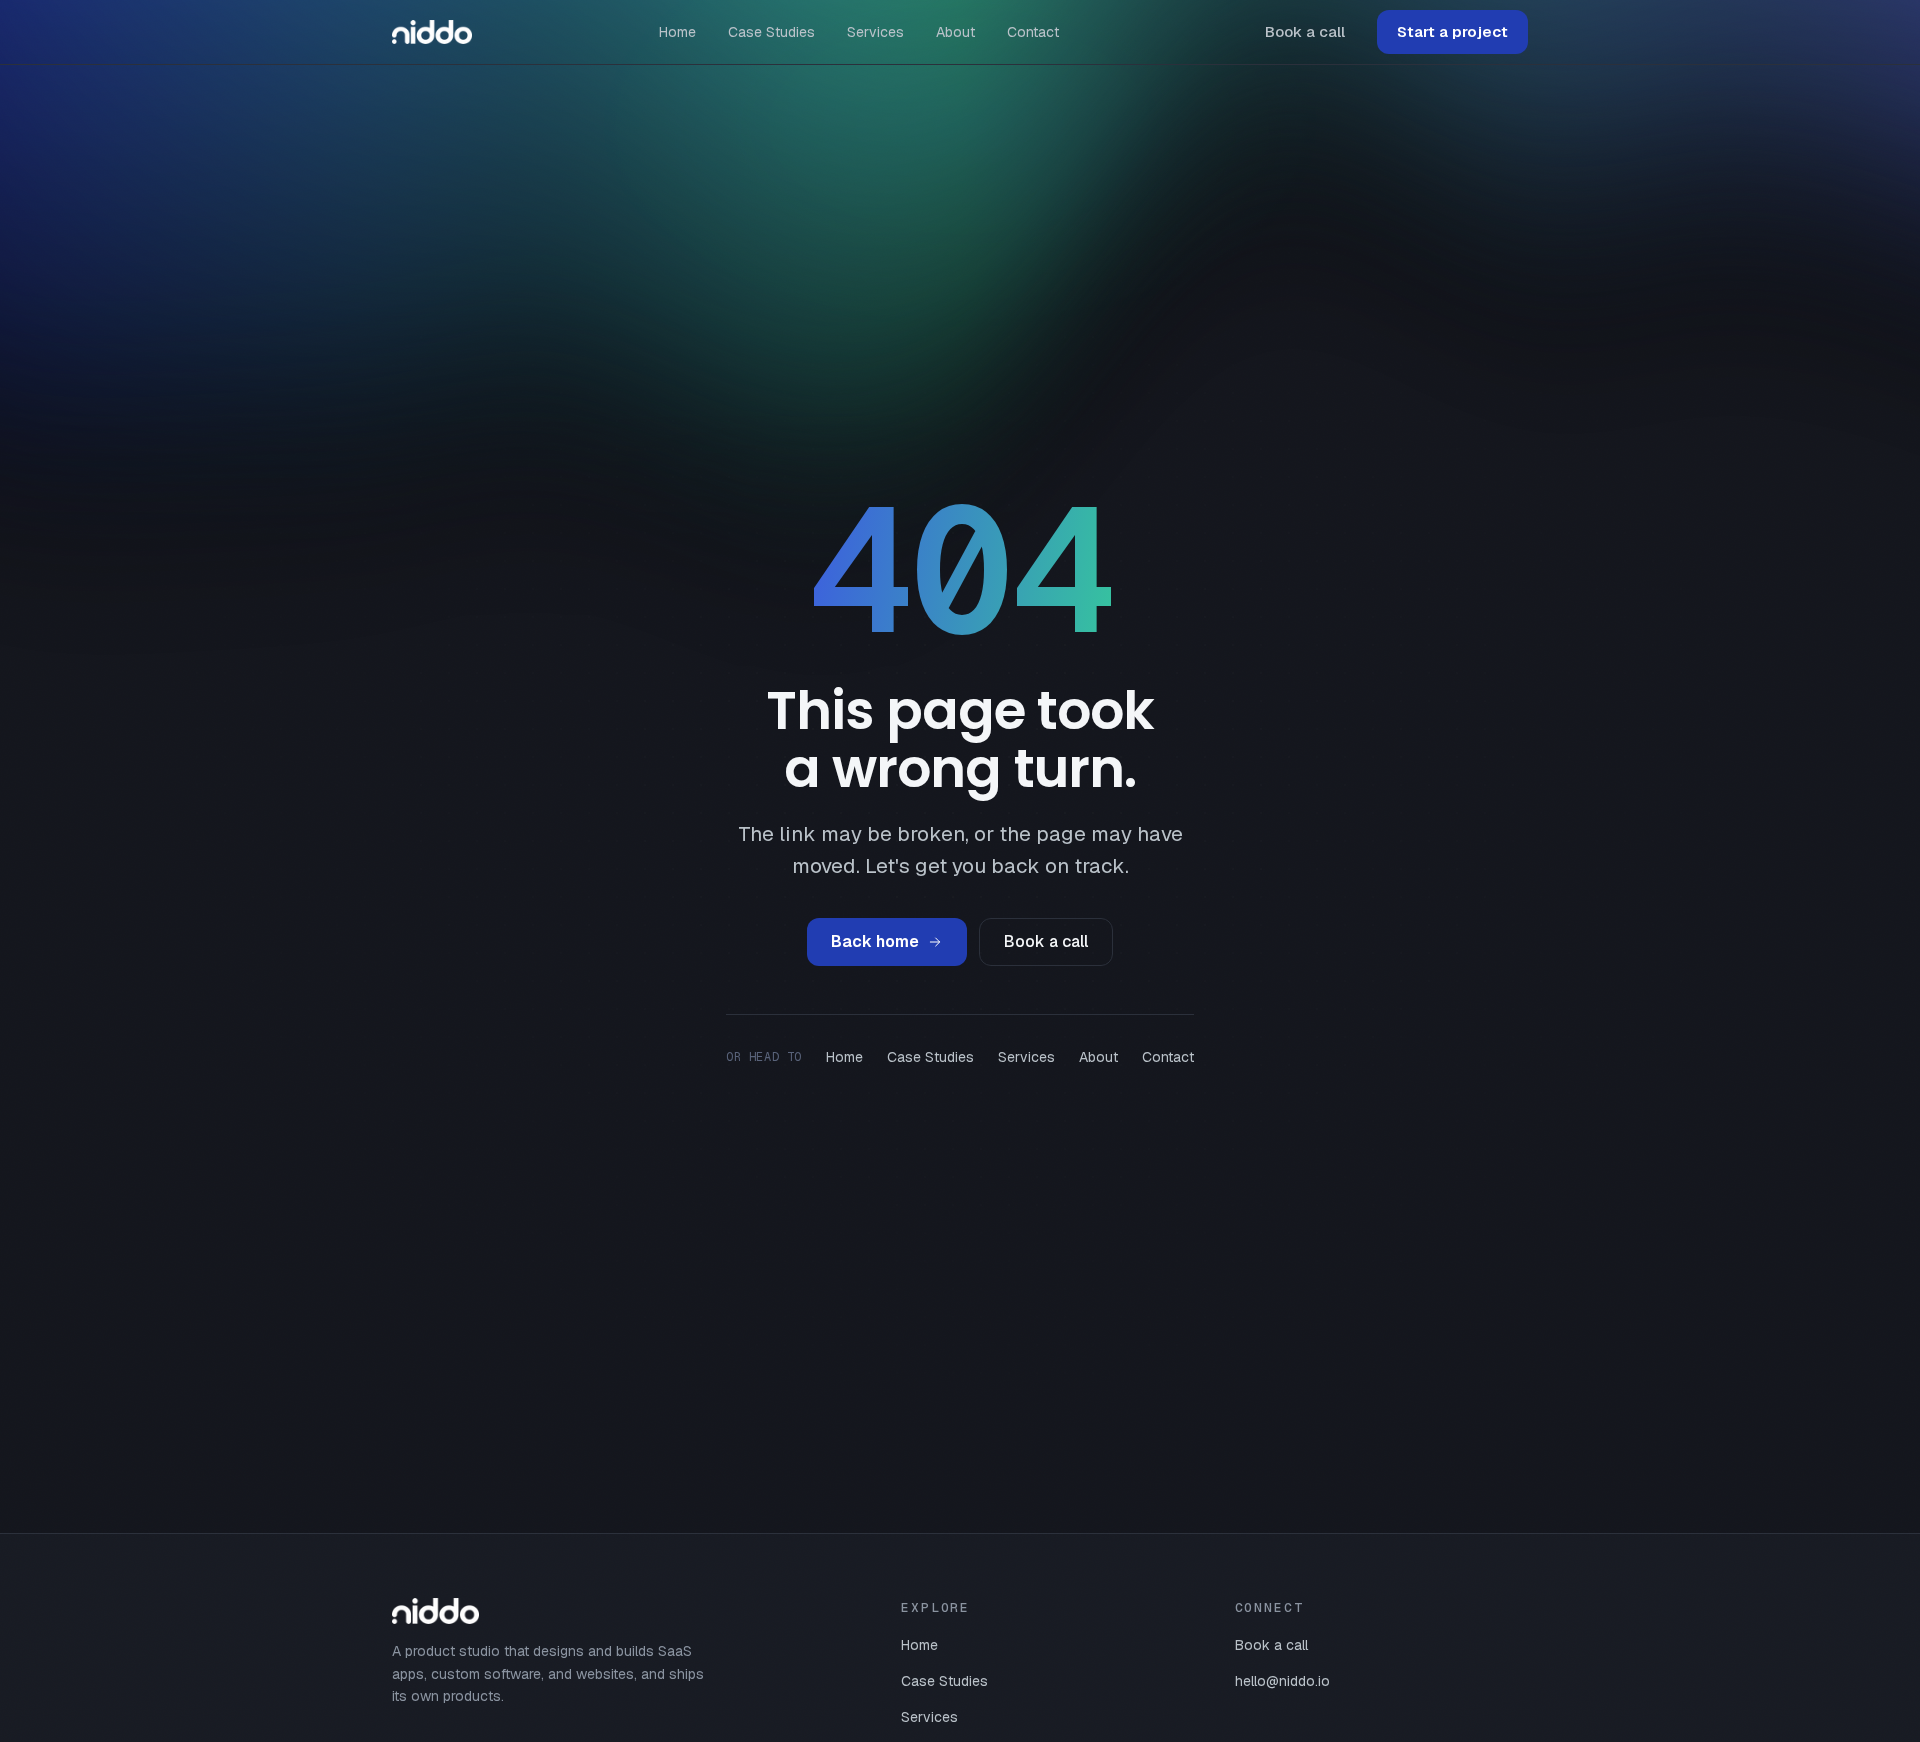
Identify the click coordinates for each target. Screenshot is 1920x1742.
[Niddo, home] (432, 32)
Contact (1033, 32)
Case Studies (771, 32)
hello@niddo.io (1282, 1681)
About (955, 32)
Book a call (1305, 31)
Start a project (1452, 31)
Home (677, 32)
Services (875, 32)
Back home (875, 941)
